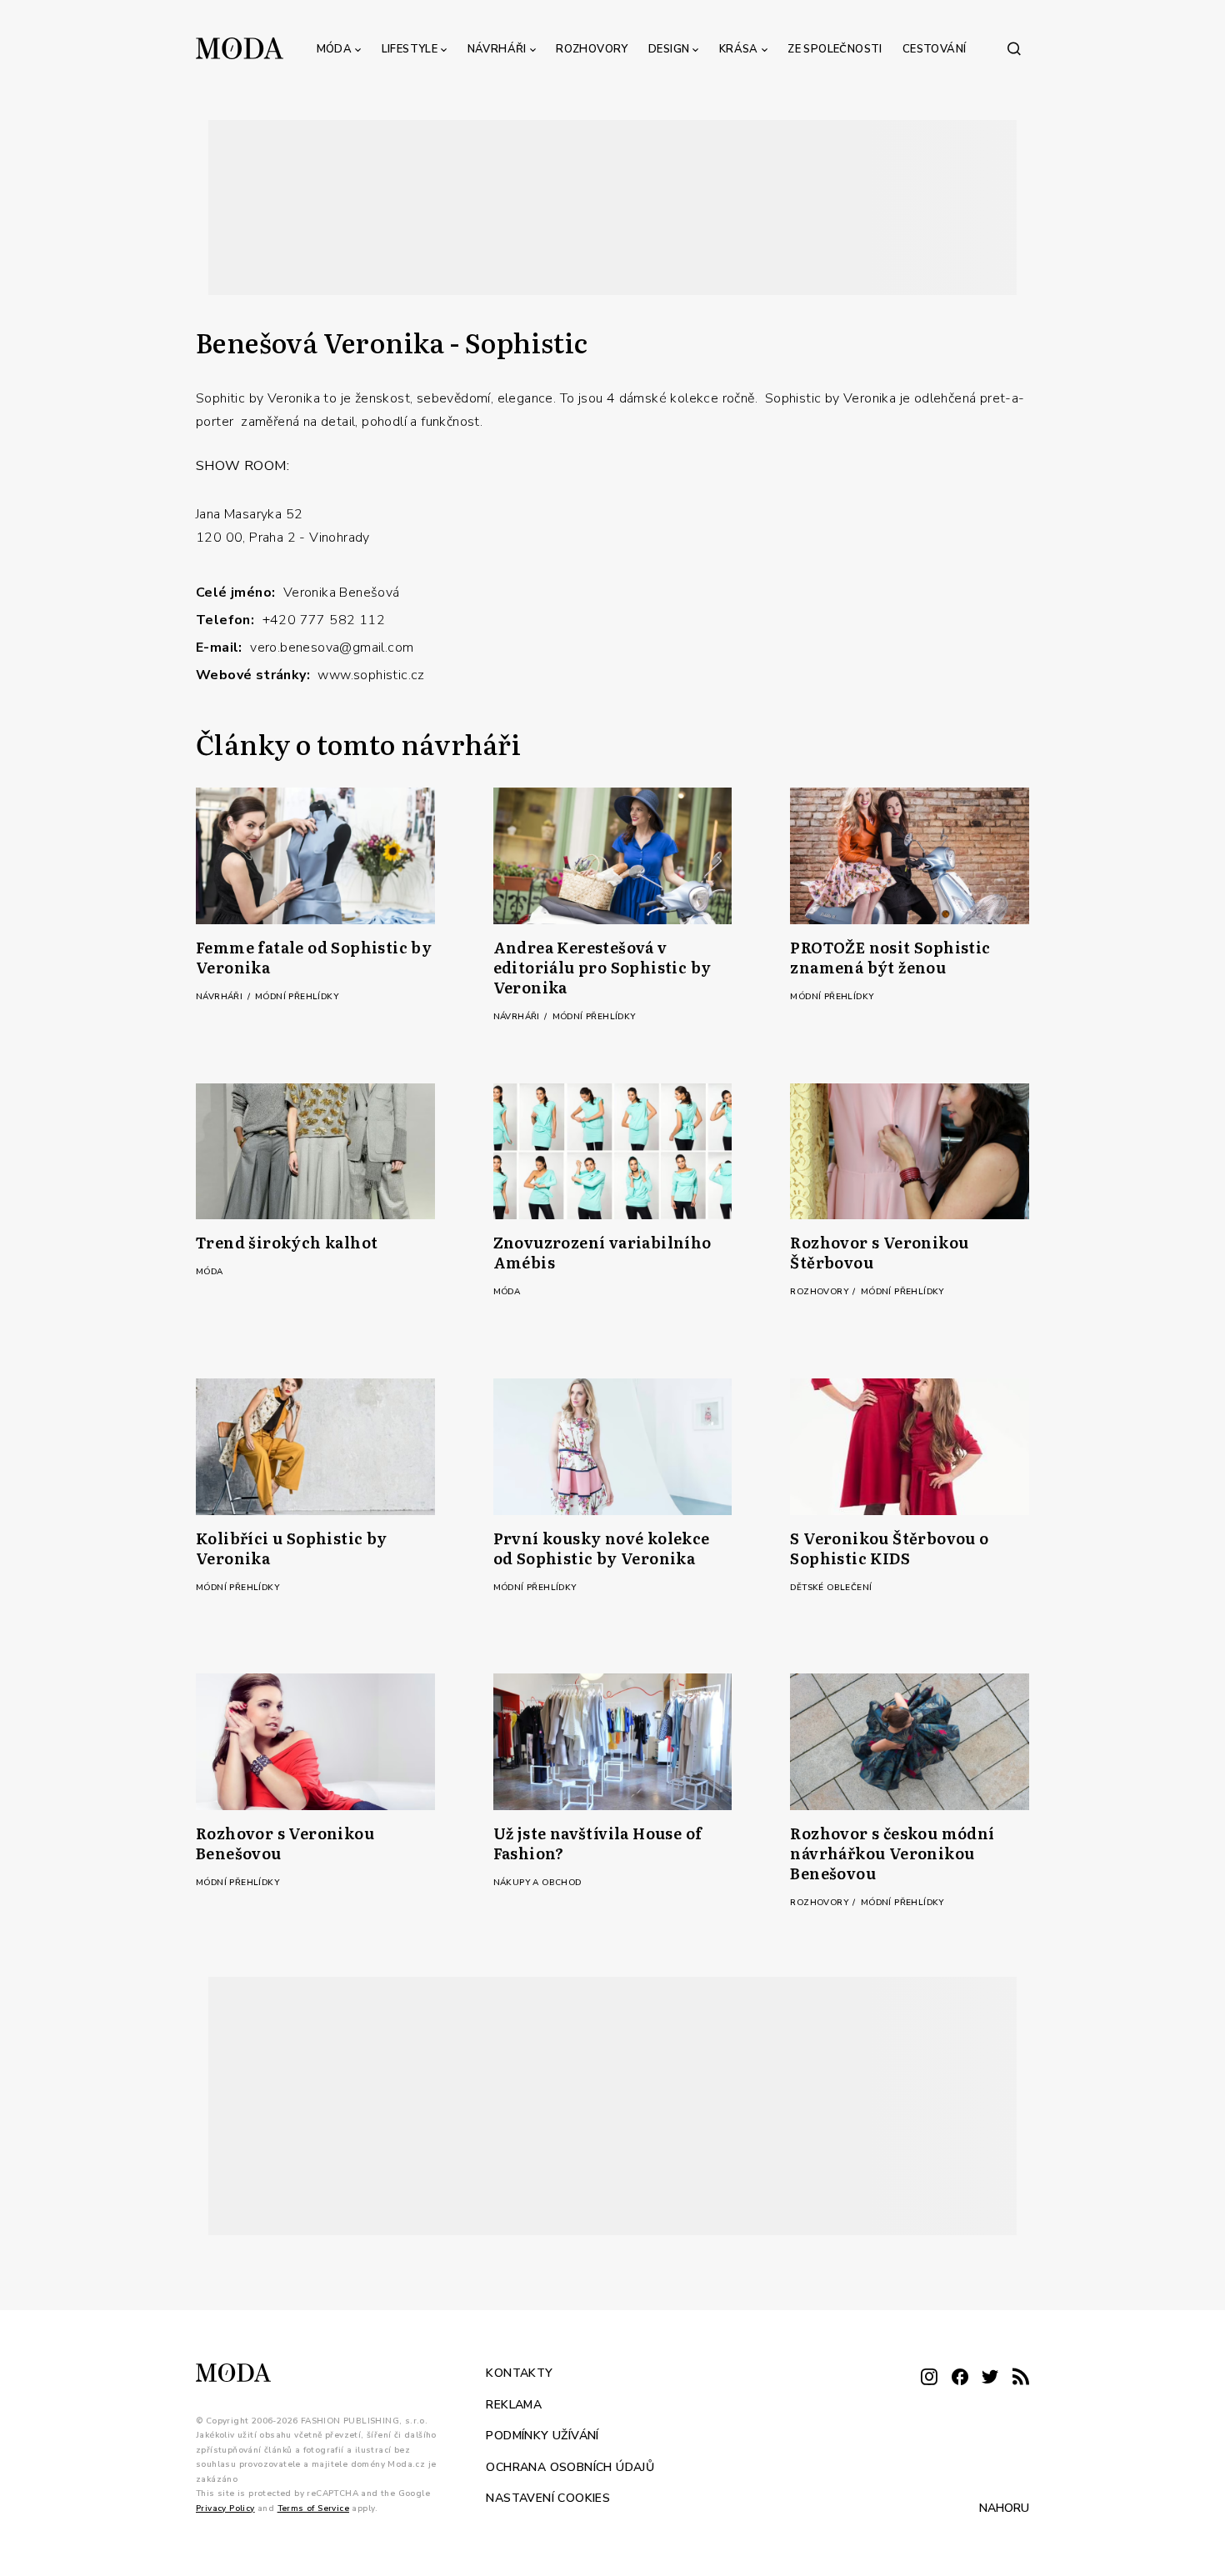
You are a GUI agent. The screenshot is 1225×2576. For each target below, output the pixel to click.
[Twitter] (990, 2378)
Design (669, 49)
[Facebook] (960, 2378)
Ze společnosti (835, 49)
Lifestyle (410, 49)
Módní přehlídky (297, 997)
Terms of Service (313, 2508)
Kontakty (519, 2373)
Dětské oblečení (831, 1588)
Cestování (935, 49)
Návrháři (497, 49)
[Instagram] (929, 2378)
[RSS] (1021, 2378)
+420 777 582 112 (324, 620)
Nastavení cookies (548, 2498)
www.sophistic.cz (371, 675)
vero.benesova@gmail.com (332, 648)
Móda (335, 49)
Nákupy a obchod (537, 1883)
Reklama (514, 2405)
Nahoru (1004, 2508)
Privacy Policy (225, 2508)
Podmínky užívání (542, 2436)
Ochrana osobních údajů (570, 2467)
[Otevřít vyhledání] (1014, 48)
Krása (739, 49)
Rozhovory (592, 49)
